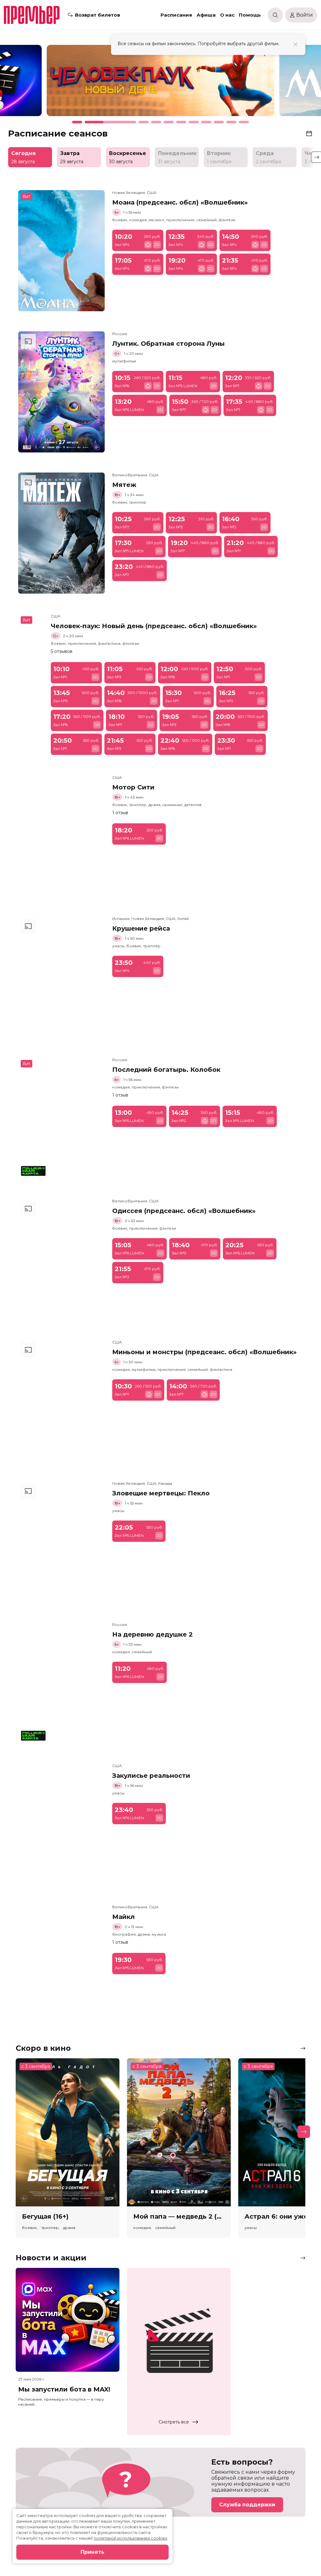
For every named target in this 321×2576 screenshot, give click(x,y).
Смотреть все (174, 2422)
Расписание (176, 15)
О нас (227, 15)
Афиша (206, 15)
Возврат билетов (97, 15)
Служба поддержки (247, 2505)
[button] (47, 83)
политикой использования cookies (130, 2538)
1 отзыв (120, 813)
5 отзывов (62, 651)
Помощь (250, 15)
